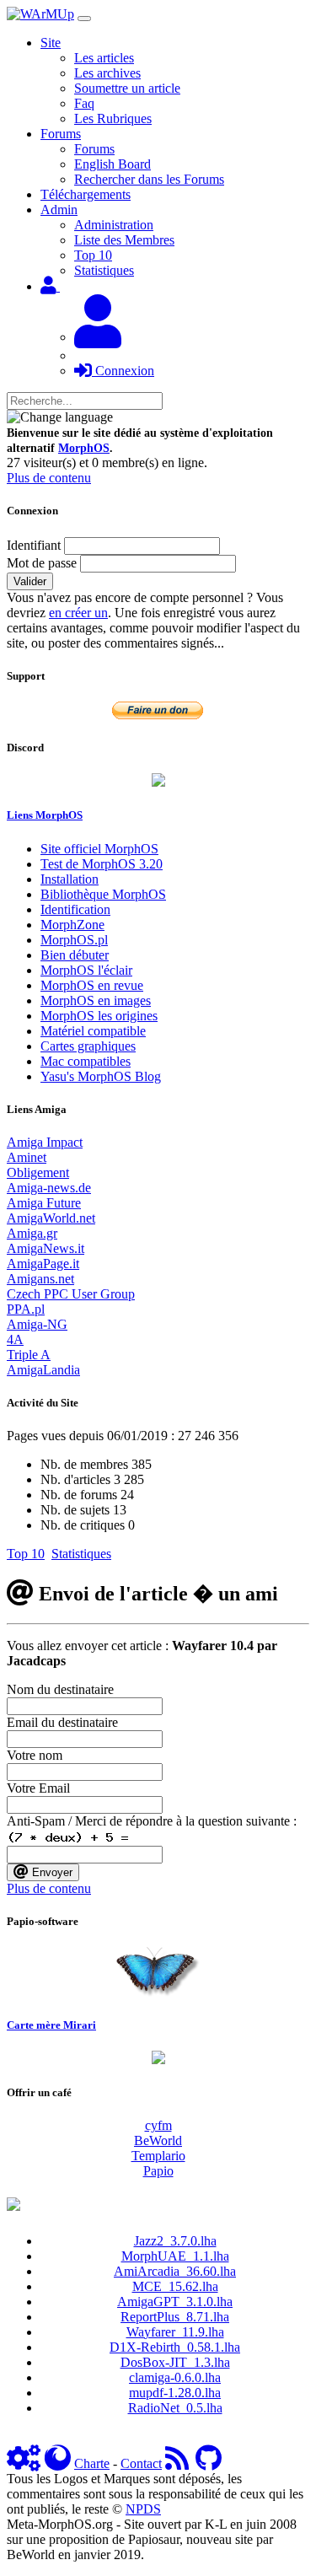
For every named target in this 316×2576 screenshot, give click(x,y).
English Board (112, 164)
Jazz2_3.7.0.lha (175, 2241)
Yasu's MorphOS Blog (101, 1076)
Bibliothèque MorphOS (103, 894)
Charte (92, 2463)
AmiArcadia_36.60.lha (175, 2271)
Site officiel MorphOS (99, 849)
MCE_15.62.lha (175, 2286)
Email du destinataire (62, 1722)
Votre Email (38, 1788)
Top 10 (93, 255)
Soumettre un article (127, 88)
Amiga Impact (45, 1142)
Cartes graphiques (88, 1046)
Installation (70, 879)
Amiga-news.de (49, 1188)
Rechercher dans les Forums (149, 179)
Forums (94, 149)
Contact (141, 2463)
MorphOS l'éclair (86, 970)
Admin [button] (59, 210)
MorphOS (84, 448)
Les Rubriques (113, 118)
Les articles (104, 58)
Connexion (123, 371)
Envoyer (51, 1872)
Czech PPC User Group (71, 1294)
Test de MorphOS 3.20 (102, 864)
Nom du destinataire (60, 1689)
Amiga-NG (37, 1324)
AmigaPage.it (43, 1264)
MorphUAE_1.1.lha (175, 2256)
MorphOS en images (96, 1000)
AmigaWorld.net (51, 1218)
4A (15, 1339)
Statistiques (104, 270)
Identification (75, 909)
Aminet (27, 1157)
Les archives (107, 73)
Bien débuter (75, 955)
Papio (158, 2171)
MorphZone (72, 925)
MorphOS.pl (74, 940)
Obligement (38, 1172)
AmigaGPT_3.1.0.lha (175, 2302)
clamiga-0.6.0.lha (175, 2377)
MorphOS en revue (92, 985)
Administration (114, 225)
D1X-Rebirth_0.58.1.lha (175, 2347)
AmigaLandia (43, 1370)
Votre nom (35, 1755)
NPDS (143, 2509)
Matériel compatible (93, 1031)
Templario (158, 2156)
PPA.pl (26, 1309)
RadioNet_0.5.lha (175, 2408)
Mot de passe (42, 563)
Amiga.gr (32, 1233)
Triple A (29, 1355)
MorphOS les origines (99, 1016)
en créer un (78, 613)
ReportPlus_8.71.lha (175, 2317)
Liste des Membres (124, 240)
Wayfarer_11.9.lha (175, 2332)
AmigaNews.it (46, 1248)
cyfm (158, 2125)
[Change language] (60, 417)
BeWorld (158, 2140)
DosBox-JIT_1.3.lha (175, 2362)
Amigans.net (40, 1279)
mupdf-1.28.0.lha (175, 2393)
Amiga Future (44, 1203)
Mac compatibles (86, 1061)
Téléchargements (86, 194)
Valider (30, 581)
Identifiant (34, 545)
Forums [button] (61, 134)
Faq (84, 103)
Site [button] (51, 43)
